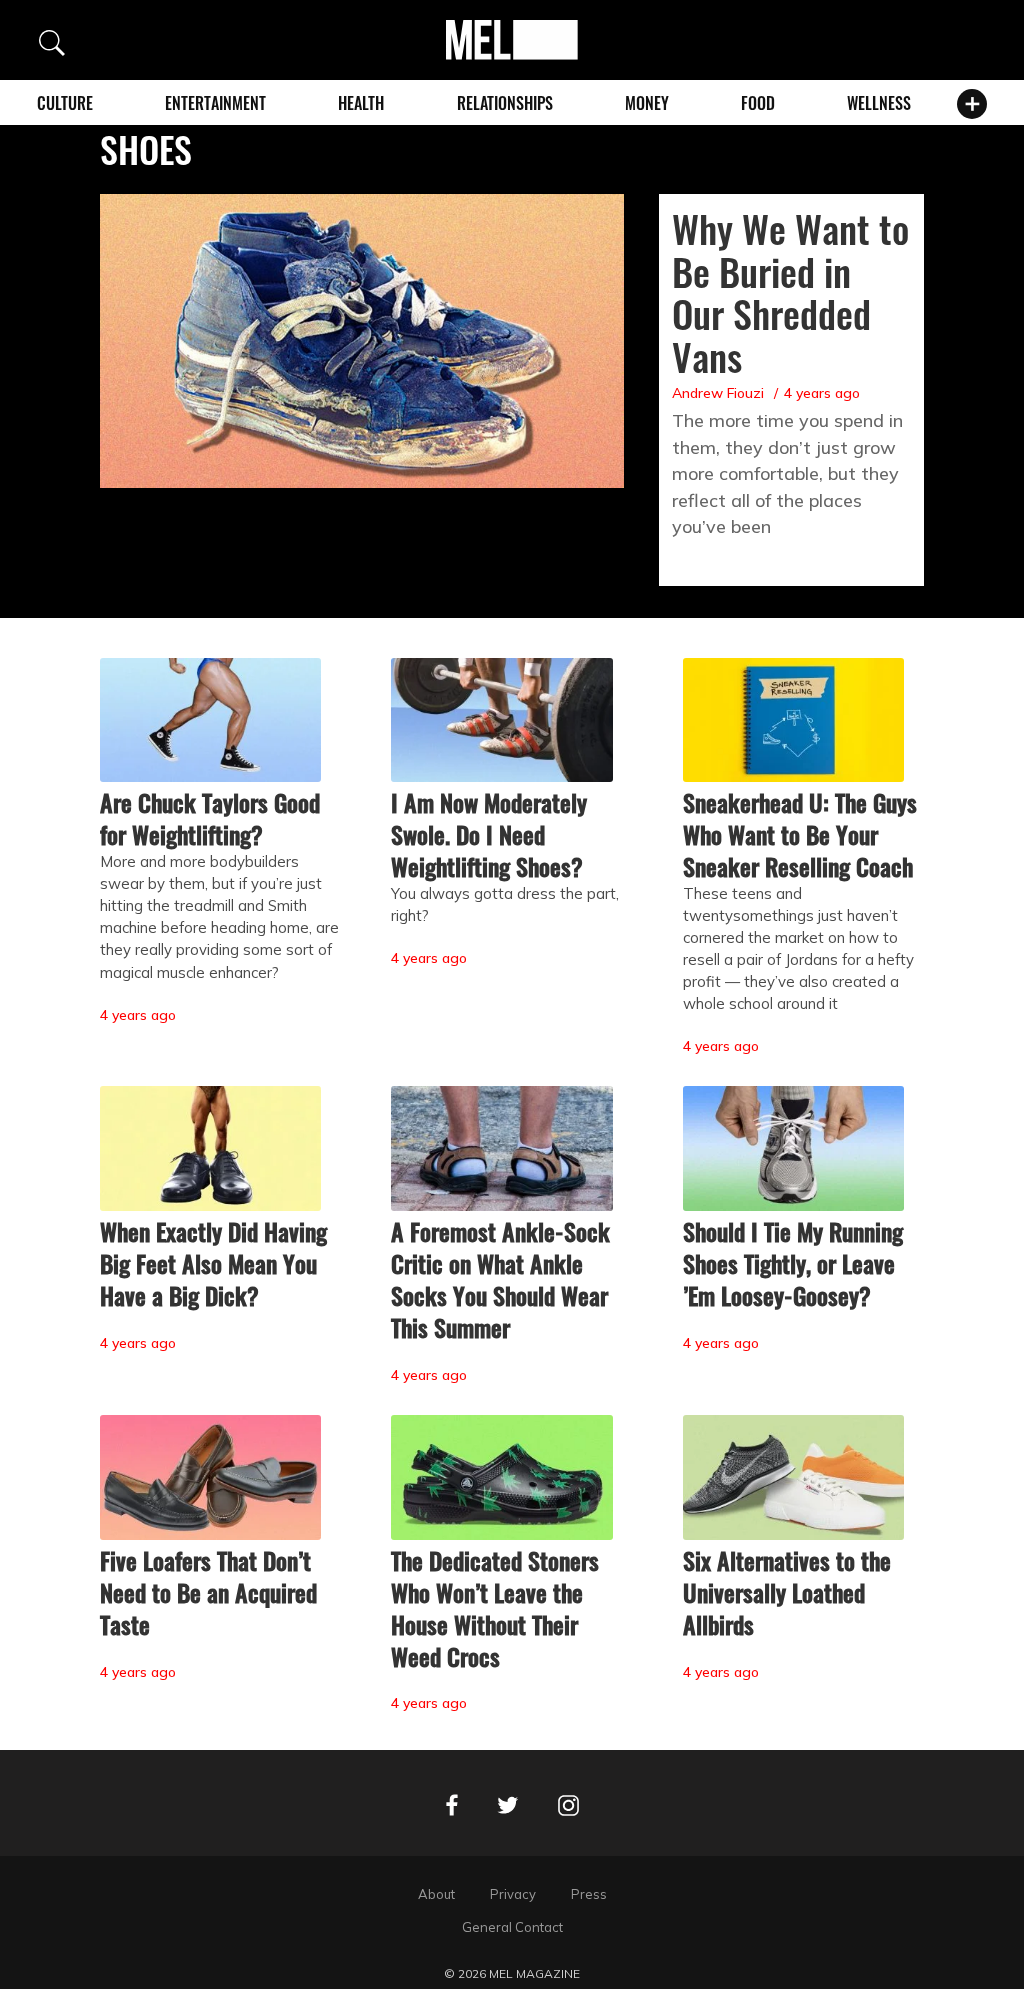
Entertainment (215, 103)
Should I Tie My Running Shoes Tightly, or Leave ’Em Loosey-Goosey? (793, 1263)
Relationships (505, 103)
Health (361, 103)
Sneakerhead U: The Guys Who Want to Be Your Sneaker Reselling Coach (800, 834)
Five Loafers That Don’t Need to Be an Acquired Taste (208, 1592)
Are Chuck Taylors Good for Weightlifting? (210, 818)
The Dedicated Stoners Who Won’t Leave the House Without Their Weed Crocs (495, 1608)
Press (589, 1894)
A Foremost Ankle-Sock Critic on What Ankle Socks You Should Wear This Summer (500, 1279)
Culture (65, 103)
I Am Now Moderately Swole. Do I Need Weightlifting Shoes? (489, 834)
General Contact (512, 1927)
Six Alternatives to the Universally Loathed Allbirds (787, 1592)
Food (758, 103)
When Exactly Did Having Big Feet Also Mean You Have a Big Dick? (213, 1263)
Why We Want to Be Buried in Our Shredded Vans (790, 292)
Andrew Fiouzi (718, 393)
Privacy (513, 1894)
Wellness (879, 103)
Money (647, 103)
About (436, 1894)
